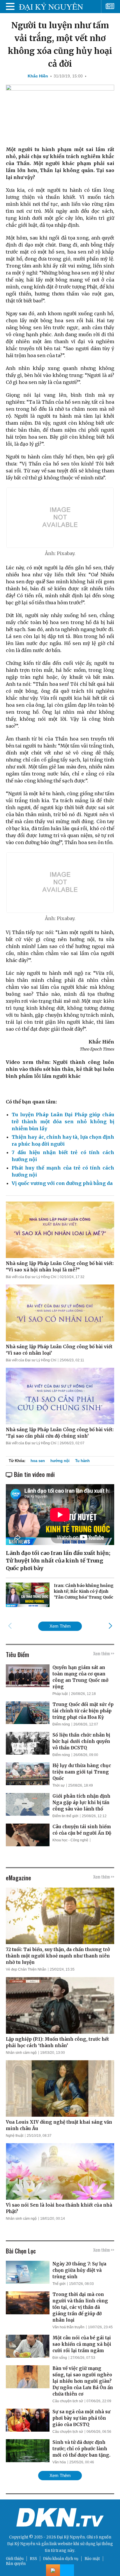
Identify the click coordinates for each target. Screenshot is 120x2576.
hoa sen (38, 1461)
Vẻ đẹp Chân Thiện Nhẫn (26, 1969)
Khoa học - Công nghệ (70, 1840)
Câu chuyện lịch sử (68, 2401)
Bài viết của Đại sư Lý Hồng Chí (31, 1277)
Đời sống (60, 2358)
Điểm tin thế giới (65, 1816)
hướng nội (60, 1461)
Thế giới (59, 2284)
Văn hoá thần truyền (68, 2327)
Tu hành (82, 1461)
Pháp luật (60, 1694)
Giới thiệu (15, 2559)
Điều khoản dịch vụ (61, 2559)
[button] (110, 1626)
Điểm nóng (61, 1724)
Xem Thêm (60, 1626)
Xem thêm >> (104, 1653)
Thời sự (59, 1785)
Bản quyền (16, 2564)
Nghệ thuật (15, 2136)
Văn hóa (59, 2462)
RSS (33, 2559)
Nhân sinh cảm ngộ (21, 2053)
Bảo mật (92, 2559)
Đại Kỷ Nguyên (21, 2544)
